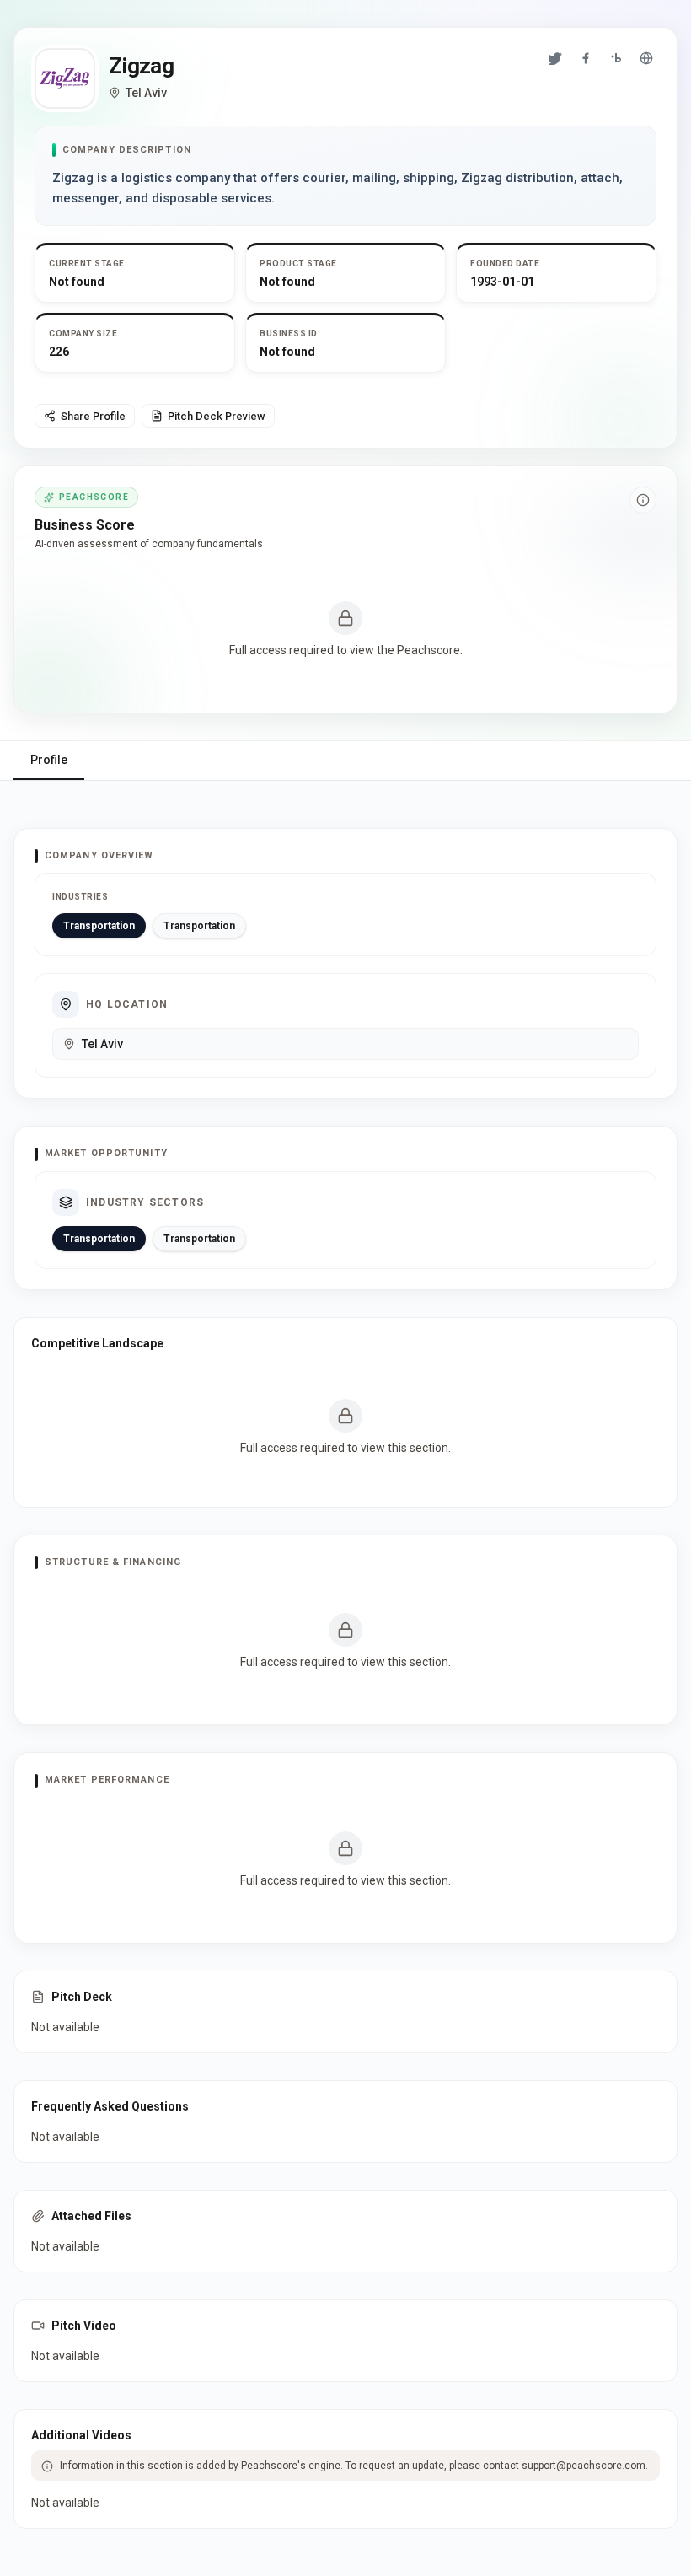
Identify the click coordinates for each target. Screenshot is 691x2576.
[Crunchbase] (616, 58)
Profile (49, 760)
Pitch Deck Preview (217, 416)
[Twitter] (555, 58)
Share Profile (93, 416)
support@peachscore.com (584, 2466)
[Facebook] (586, 58)
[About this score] (643, 500)
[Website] (646, 58)
